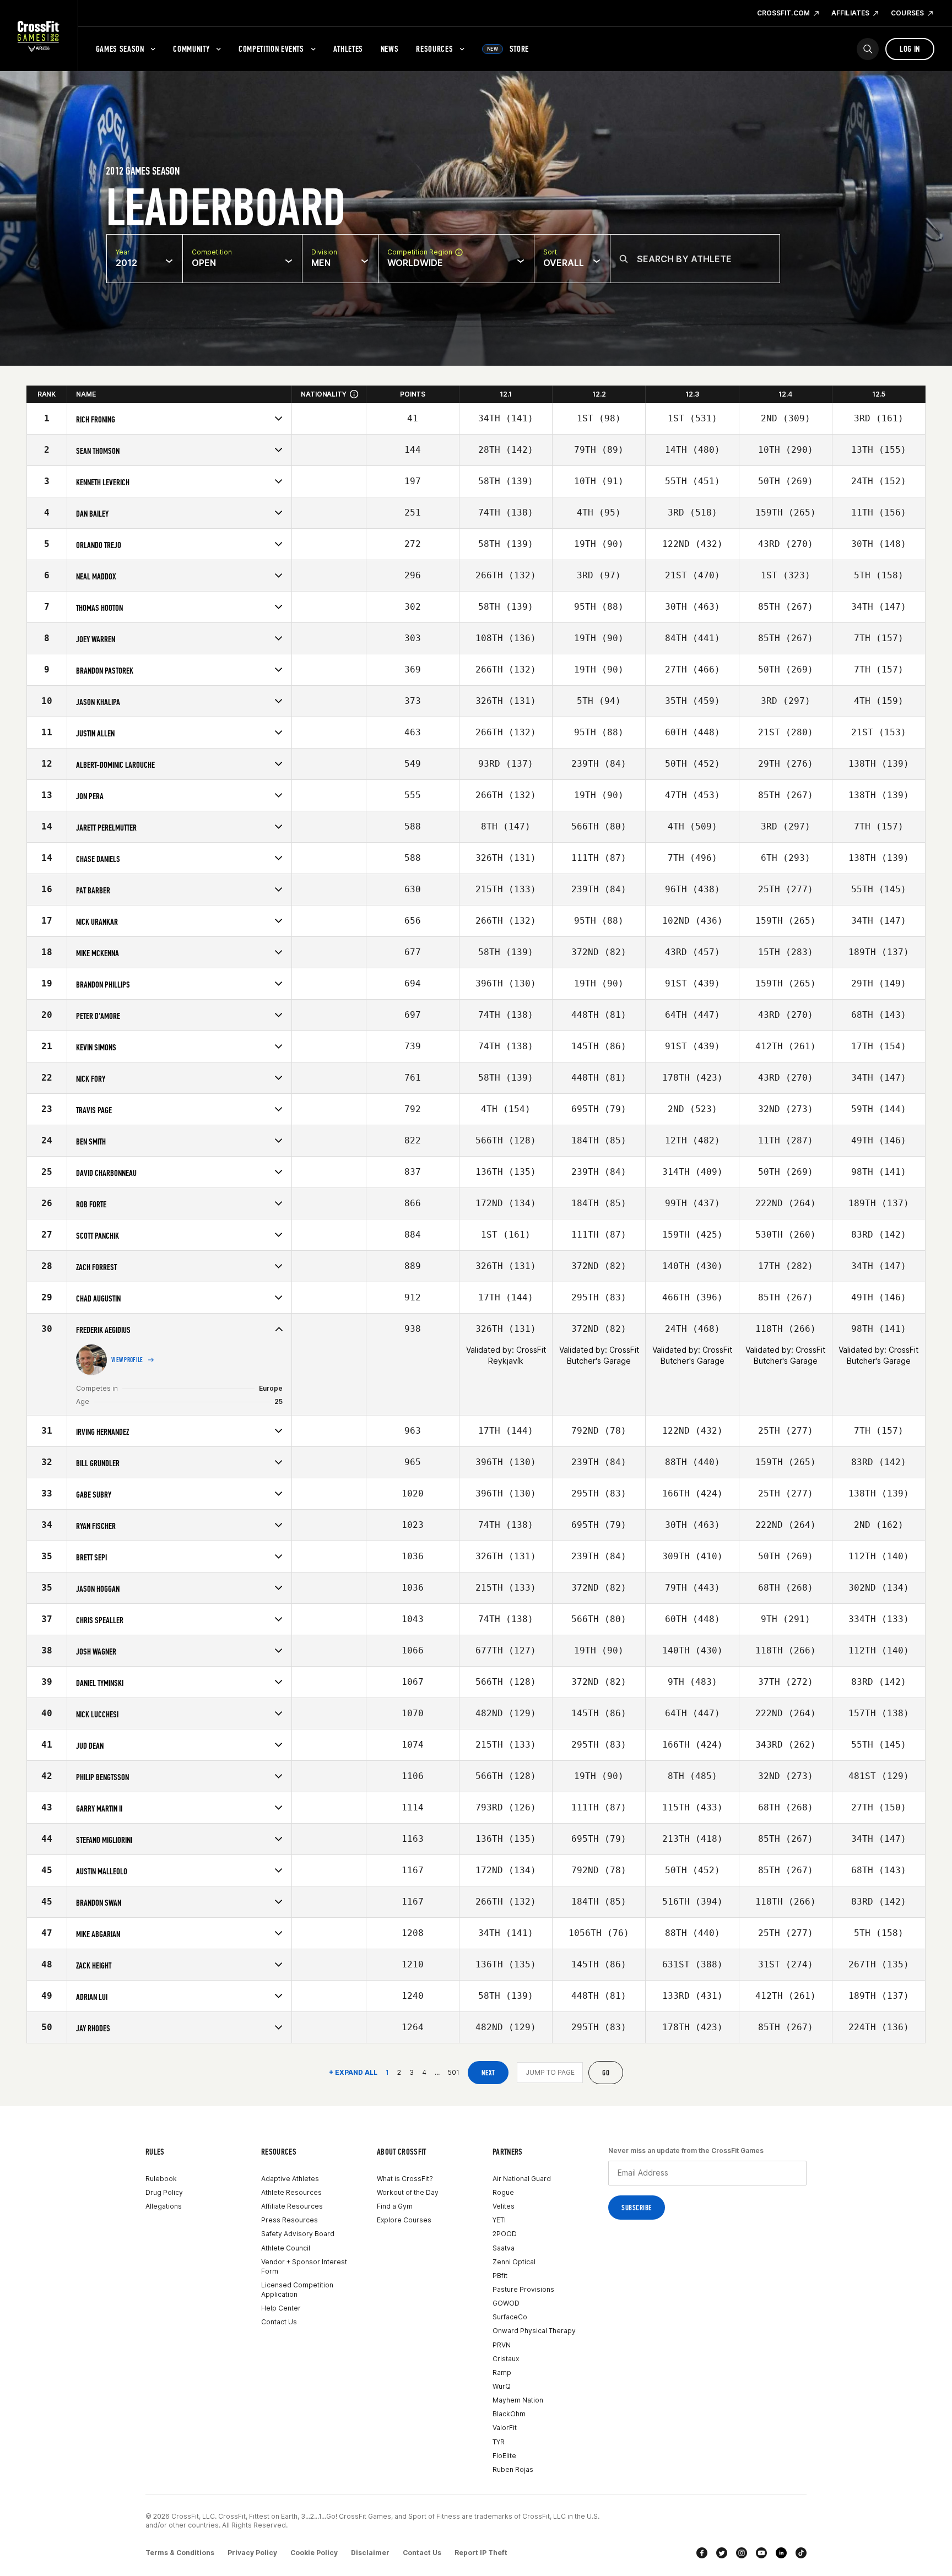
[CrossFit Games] (39, 36)
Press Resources (290, 2220)
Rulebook (161, 2179)
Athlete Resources (291, 2192)
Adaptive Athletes (290, 2179)
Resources (434, 49)
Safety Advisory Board (298, 2234)
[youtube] (761, 2553)
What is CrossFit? (405, 2179)
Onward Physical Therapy (534, 2331)
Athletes (348, 49)
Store (508, 49)
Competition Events (271, 49)
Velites (504, 2206)
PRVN (502, 2345)
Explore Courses (404, 2220)
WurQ (502, 2386)
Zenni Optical (514, 2262)
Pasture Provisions (523, 2289)
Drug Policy (164, 2192)
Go (606, 2073)
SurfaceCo (510, 2317)
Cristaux (506, 2359)
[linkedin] (781, 2553)
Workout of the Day (408, 2192)
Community (191, 49)
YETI (499, 2220)
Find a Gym (395, 2206)
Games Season (120, 49)
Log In (910, 49)
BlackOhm (509, 2414)
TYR (499, 2442)
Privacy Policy (252, 2553)
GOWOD (506, 2303)
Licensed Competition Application (297, 2290)
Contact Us (279, 2322)
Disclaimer (370, 2553)
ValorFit (505, 2428)
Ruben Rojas (513, 2469)
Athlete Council (286, 2248)
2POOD (505, 2234)
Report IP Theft (481, 2553)
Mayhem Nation (518, 2400)
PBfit (500, 2276)
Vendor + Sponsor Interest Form (304, 2266)
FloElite (504, 2456)
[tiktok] (801, 2553)
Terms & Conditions (180, 2553)
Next (488, 2073)
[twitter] (722, 2553)
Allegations (164, 2206)
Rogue (503, 2192)
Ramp (502, 2372)
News (390, 49)
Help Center (281, 2308)
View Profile (127, 1360)
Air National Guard (522, 2179)
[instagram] (742, 2553)
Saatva (504, 2248)
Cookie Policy (314, 2553)
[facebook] (702, 2553)
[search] (868, 49)
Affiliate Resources (292, 2206)
